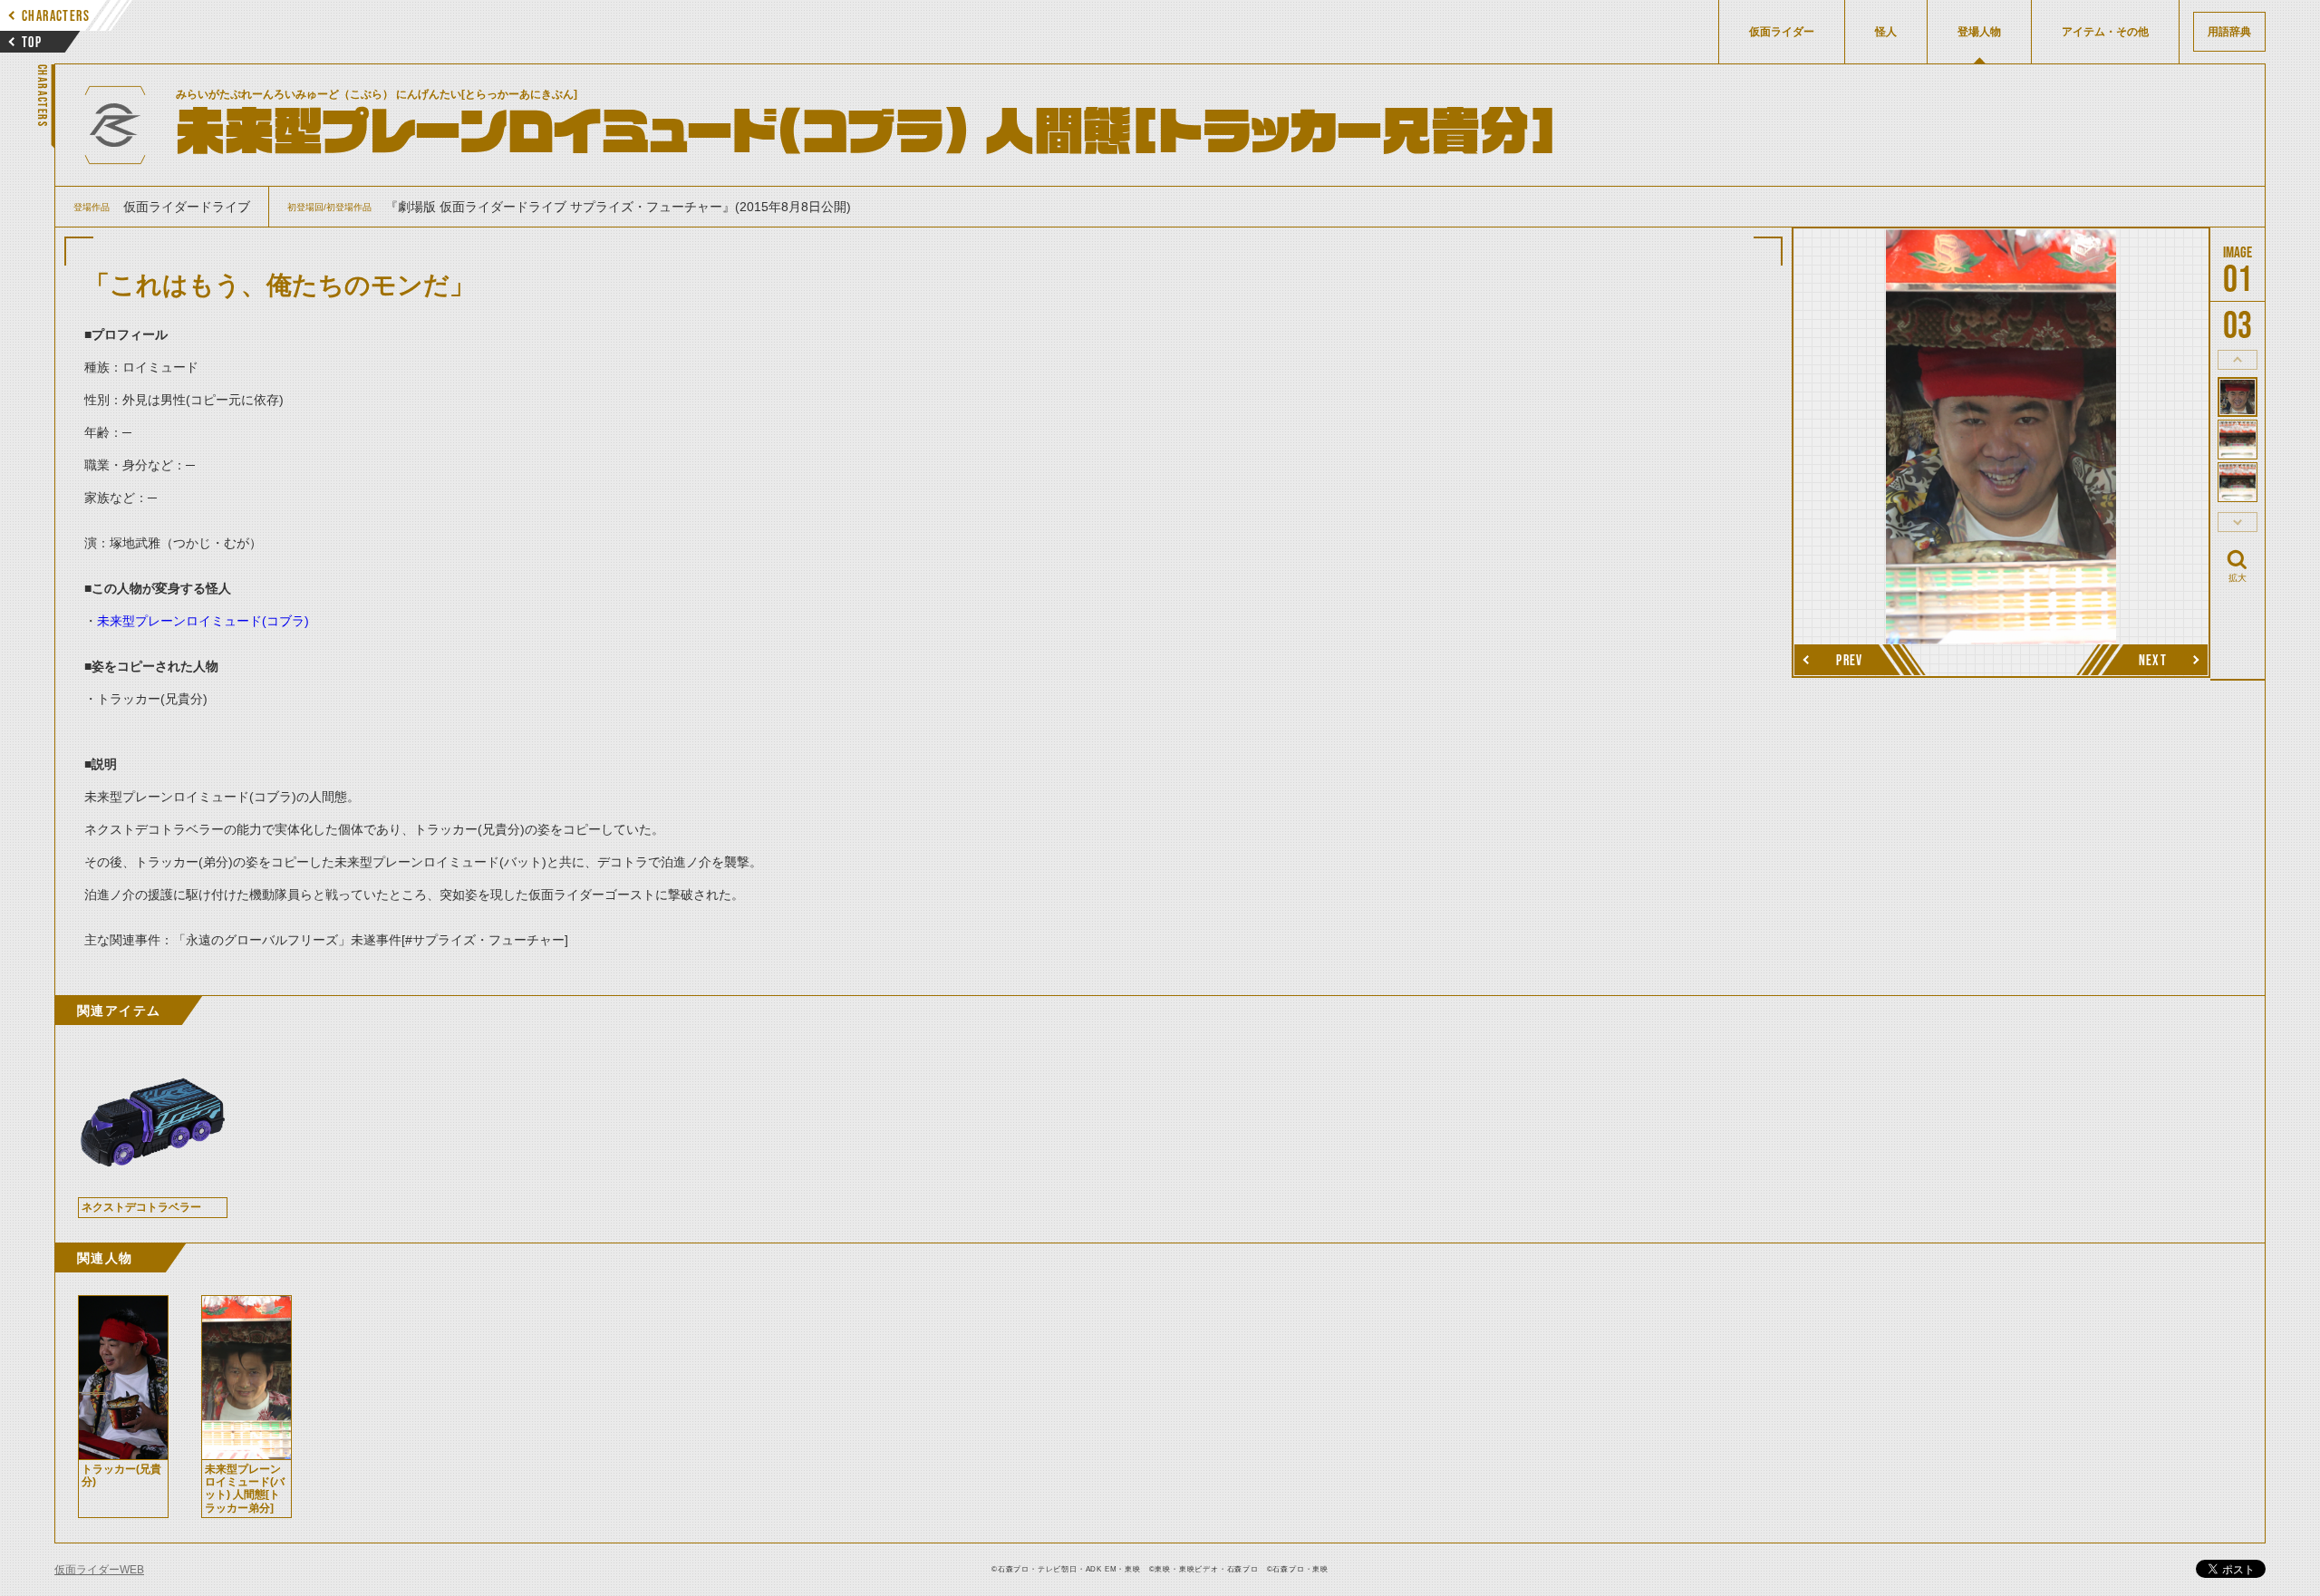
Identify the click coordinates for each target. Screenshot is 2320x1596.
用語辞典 (2229, 32)
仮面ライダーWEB (99, 1570)
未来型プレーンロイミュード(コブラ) (203, 621)
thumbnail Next (2238, 522)
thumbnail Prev (2238, 360)
